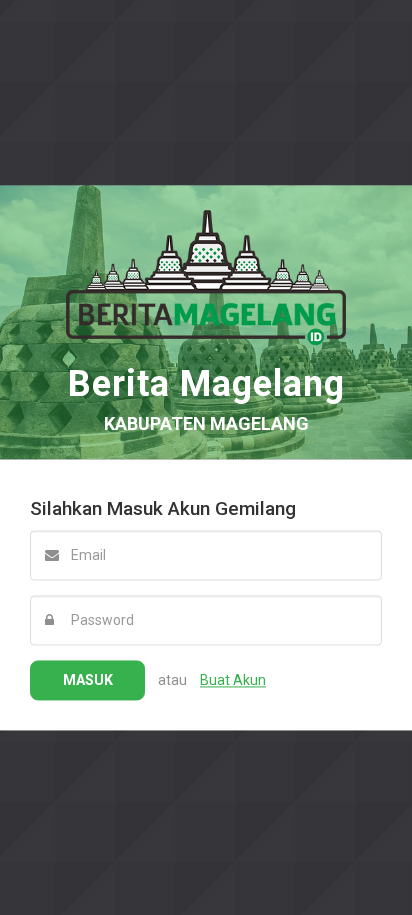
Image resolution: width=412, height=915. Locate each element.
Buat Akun (233, 680)
